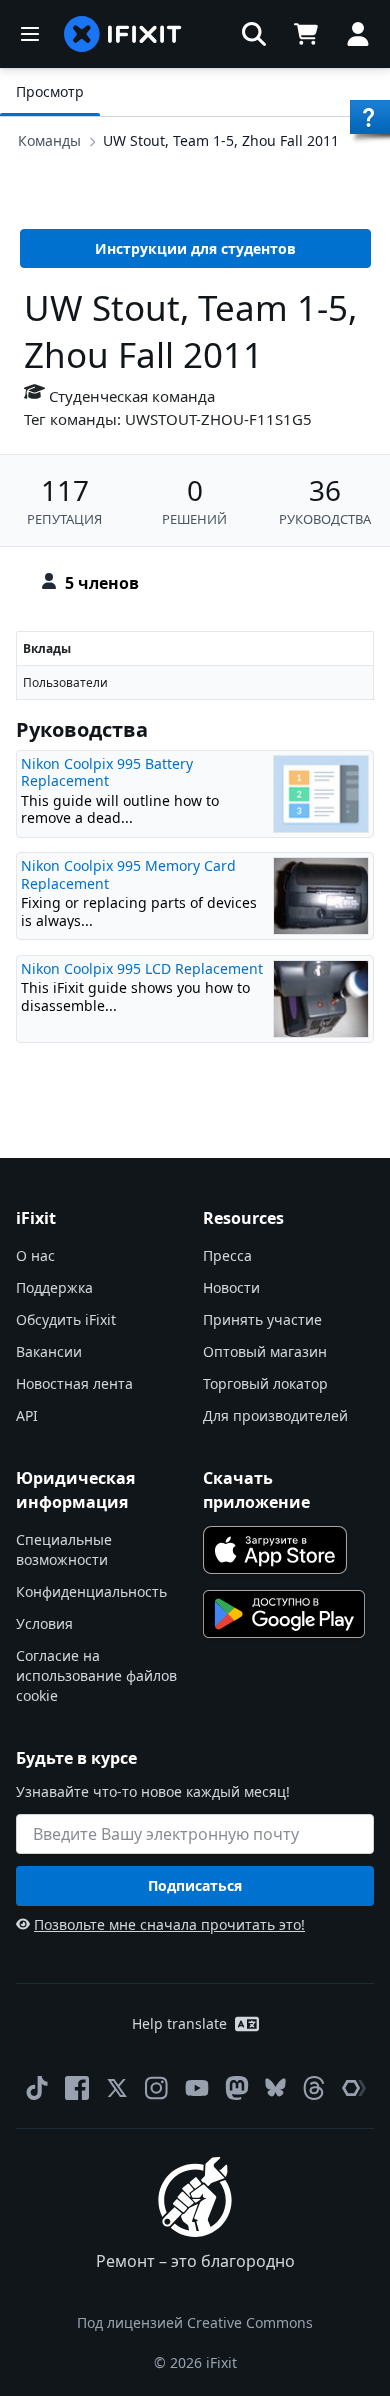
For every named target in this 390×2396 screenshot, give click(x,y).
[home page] (123, 34)
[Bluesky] (275, 2087)
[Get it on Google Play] (284, 1614)
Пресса (227, 1255)
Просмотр (50, 91)
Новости (231, 1287)
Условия (44, 1623)
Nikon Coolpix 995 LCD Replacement (142, 968)
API (27, 1415)
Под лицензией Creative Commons (195, 2322)
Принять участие (262, 1319)
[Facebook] (77, 2088)
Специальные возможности (64, 1549)
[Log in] (358, 34)
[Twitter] (117, 2088)
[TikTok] (37, 2088)
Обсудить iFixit (66, 1319)
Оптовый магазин (265, 1351)
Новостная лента (74, 1383)
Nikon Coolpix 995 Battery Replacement (107, 772)
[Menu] (30, 34)
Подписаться (195, 1885)
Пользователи (65, 682)
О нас (35, 1255)
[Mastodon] (237, 2088)
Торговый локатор (265, 1383)
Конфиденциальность (91, 1591)
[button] (254, 34)
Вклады (47, 648)
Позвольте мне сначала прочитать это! (169, 1924)
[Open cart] (306, 34)
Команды (49, 140)
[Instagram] (157, 2088)
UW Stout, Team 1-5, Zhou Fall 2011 (221, 140)
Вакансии (49, 1351)
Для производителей (275, 1415)
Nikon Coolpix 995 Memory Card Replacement (128, 874)
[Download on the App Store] (275, 1550)
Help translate (179, 2023)
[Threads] (314, 2088)
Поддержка (54, 1287)
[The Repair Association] (354, 2088)
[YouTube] (197, 2088)
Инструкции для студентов (195, 248)
